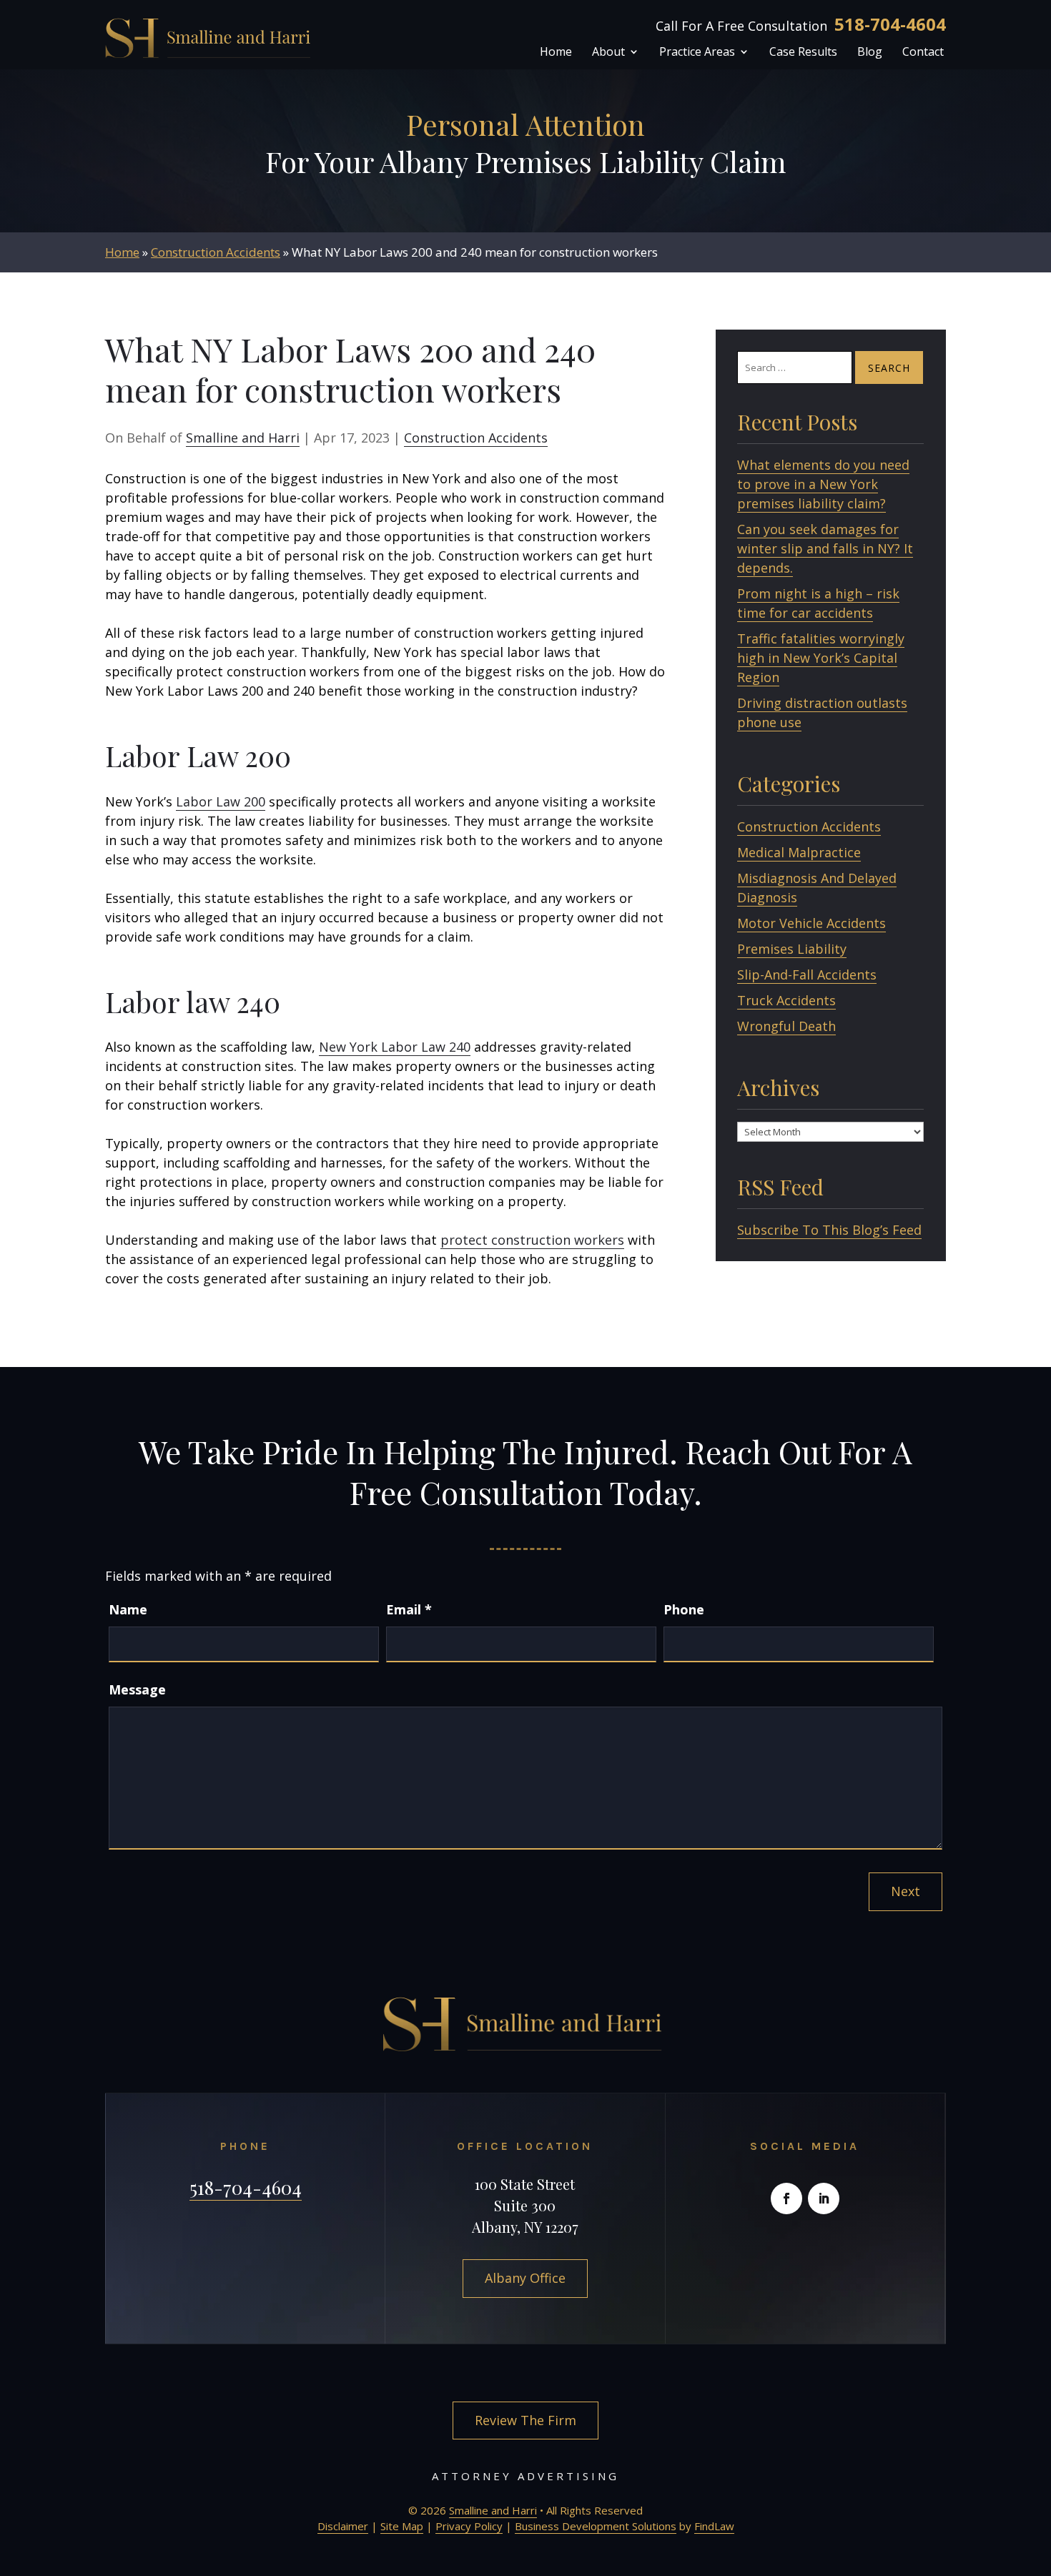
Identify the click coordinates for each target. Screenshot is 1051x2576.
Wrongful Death (786, 1026)
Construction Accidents (476, 438)
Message (137, 1689)
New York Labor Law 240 (395, 1047)
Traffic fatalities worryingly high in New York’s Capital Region (821, 658)
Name (128, 1609)
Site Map (402, 2526)
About (608, 53)
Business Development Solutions (596, 2526)
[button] (1037, 2472)
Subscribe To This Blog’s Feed (829, 1230)
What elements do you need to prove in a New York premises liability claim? (823, 484)
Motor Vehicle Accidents (811, 923)
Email (409, 1609)
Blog (870, 53)
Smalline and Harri (243, 438)
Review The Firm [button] (525, 2420)
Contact (923, 53)
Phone (684, 1609)
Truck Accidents (786, 1000)
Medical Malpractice (799, 852)
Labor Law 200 (221, 801)
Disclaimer (343, 2526)
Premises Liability (792, 949)
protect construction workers (532, 1240)
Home (556, 53)
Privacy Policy (469, 2526)
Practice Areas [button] (697, 53)
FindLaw (714, 2526)
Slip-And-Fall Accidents (807, 974)
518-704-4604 (890, 24)
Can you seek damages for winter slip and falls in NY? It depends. (825, 548)
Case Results (803, 53)
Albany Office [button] (525, 2278)
